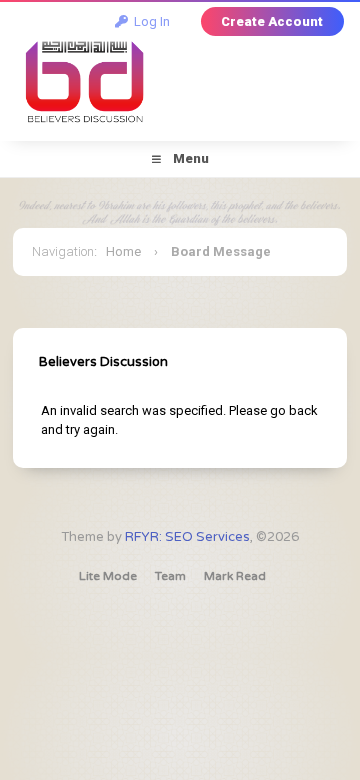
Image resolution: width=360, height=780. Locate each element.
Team (170, 576)
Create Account (272, 21)
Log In (149, 21)
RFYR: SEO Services (187, 537)
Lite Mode (108, 576)
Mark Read (235, 576)
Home (123, 251)
